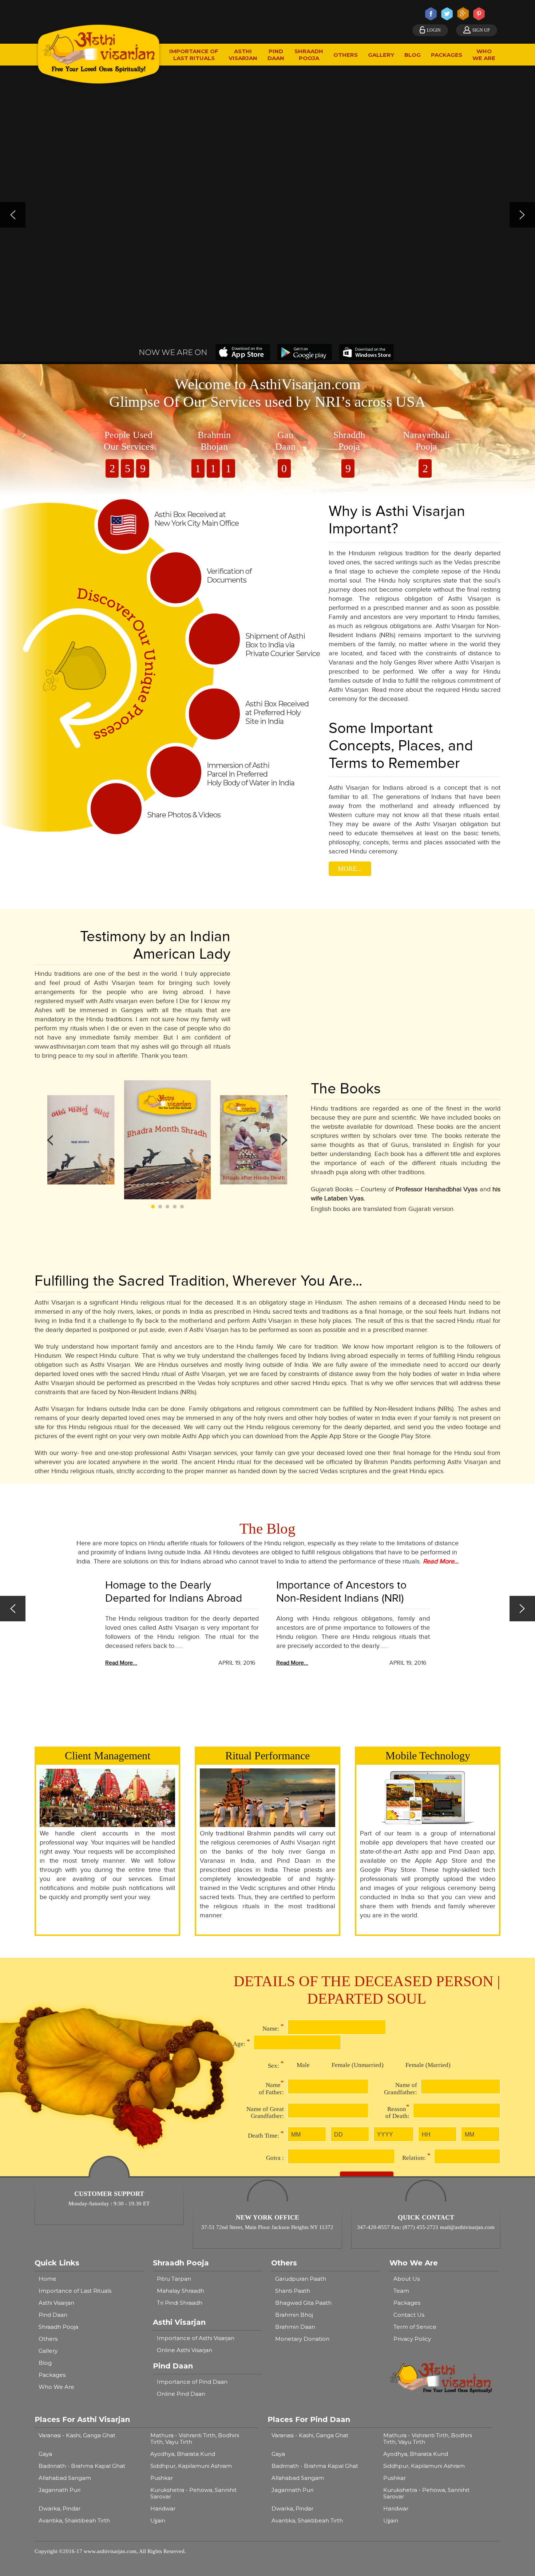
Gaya (45, 2454)
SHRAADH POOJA (309, 55)
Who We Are (56, 2387)
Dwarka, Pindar (60, 2508)
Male (303, 2065)
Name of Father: (271, 2087)
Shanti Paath (293, 2291)
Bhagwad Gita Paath (303, 2303)
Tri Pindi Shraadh (180, 2303)
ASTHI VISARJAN (243, 55)
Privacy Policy (412, 2339)
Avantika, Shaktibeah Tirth (74, 2520)
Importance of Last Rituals (75, 2291)
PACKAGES (447, 55)
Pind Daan (53, 2315)
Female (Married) (428, 2065)
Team (401, 2291)
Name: (273, 2027)
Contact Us (409, 2315)
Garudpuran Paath (301, 2279)
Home (47, 2279)
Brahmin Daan (295, 2327)
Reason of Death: (397, 2111)
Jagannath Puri (60, 2490)
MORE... (350, 869)
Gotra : (275, 2158)
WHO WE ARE (484, 55)
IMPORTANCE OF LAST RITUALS (194, 55)
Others (48, 2339)
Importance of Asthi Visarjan (196, 2338)
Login (434, 30)
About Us (407, 2279)
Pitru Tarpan (174, 2279)
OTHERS (346, 55)
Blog (45, 2363)
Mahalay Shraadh (181, 2291)
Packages (52, 2375)
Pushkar (162, 2478)
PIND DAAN (276, 55)
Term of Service (415, 2327)
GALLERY (381, 55)
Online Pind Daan (181, 2394)
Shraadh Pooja (58, 2327)
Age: (241, 2043)
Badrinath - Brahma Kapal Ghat (82, 2466)
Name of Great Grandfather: (265, 2112)
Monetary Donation (302, 2339)
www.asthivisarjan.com (110, 2551)
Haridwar (163, 2508)
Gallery (48, 2351)
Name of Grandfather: (401, 2089)
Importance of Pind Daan (192, 2382)
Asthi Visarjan (56, 2303)
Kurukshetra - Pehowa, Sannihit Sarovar (193, 2493)
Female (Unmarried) (358, 2065)
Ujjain (158, 2520)
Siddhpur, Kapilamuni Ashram (191, 2466)
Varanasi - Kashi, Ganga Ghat (77, 2435)
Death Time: (266, 2134)
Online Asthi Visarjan (185, 2350)
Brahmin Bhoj (294, 2315)
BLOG (413, 55)
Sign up (481, 30)
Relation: (416, 2157)
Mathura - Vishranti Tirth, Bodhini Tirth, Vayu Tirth (195, 2439)
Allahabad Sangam (65, 2478)
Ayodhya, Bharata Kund (183, 2454)
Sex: (276, 2064)
